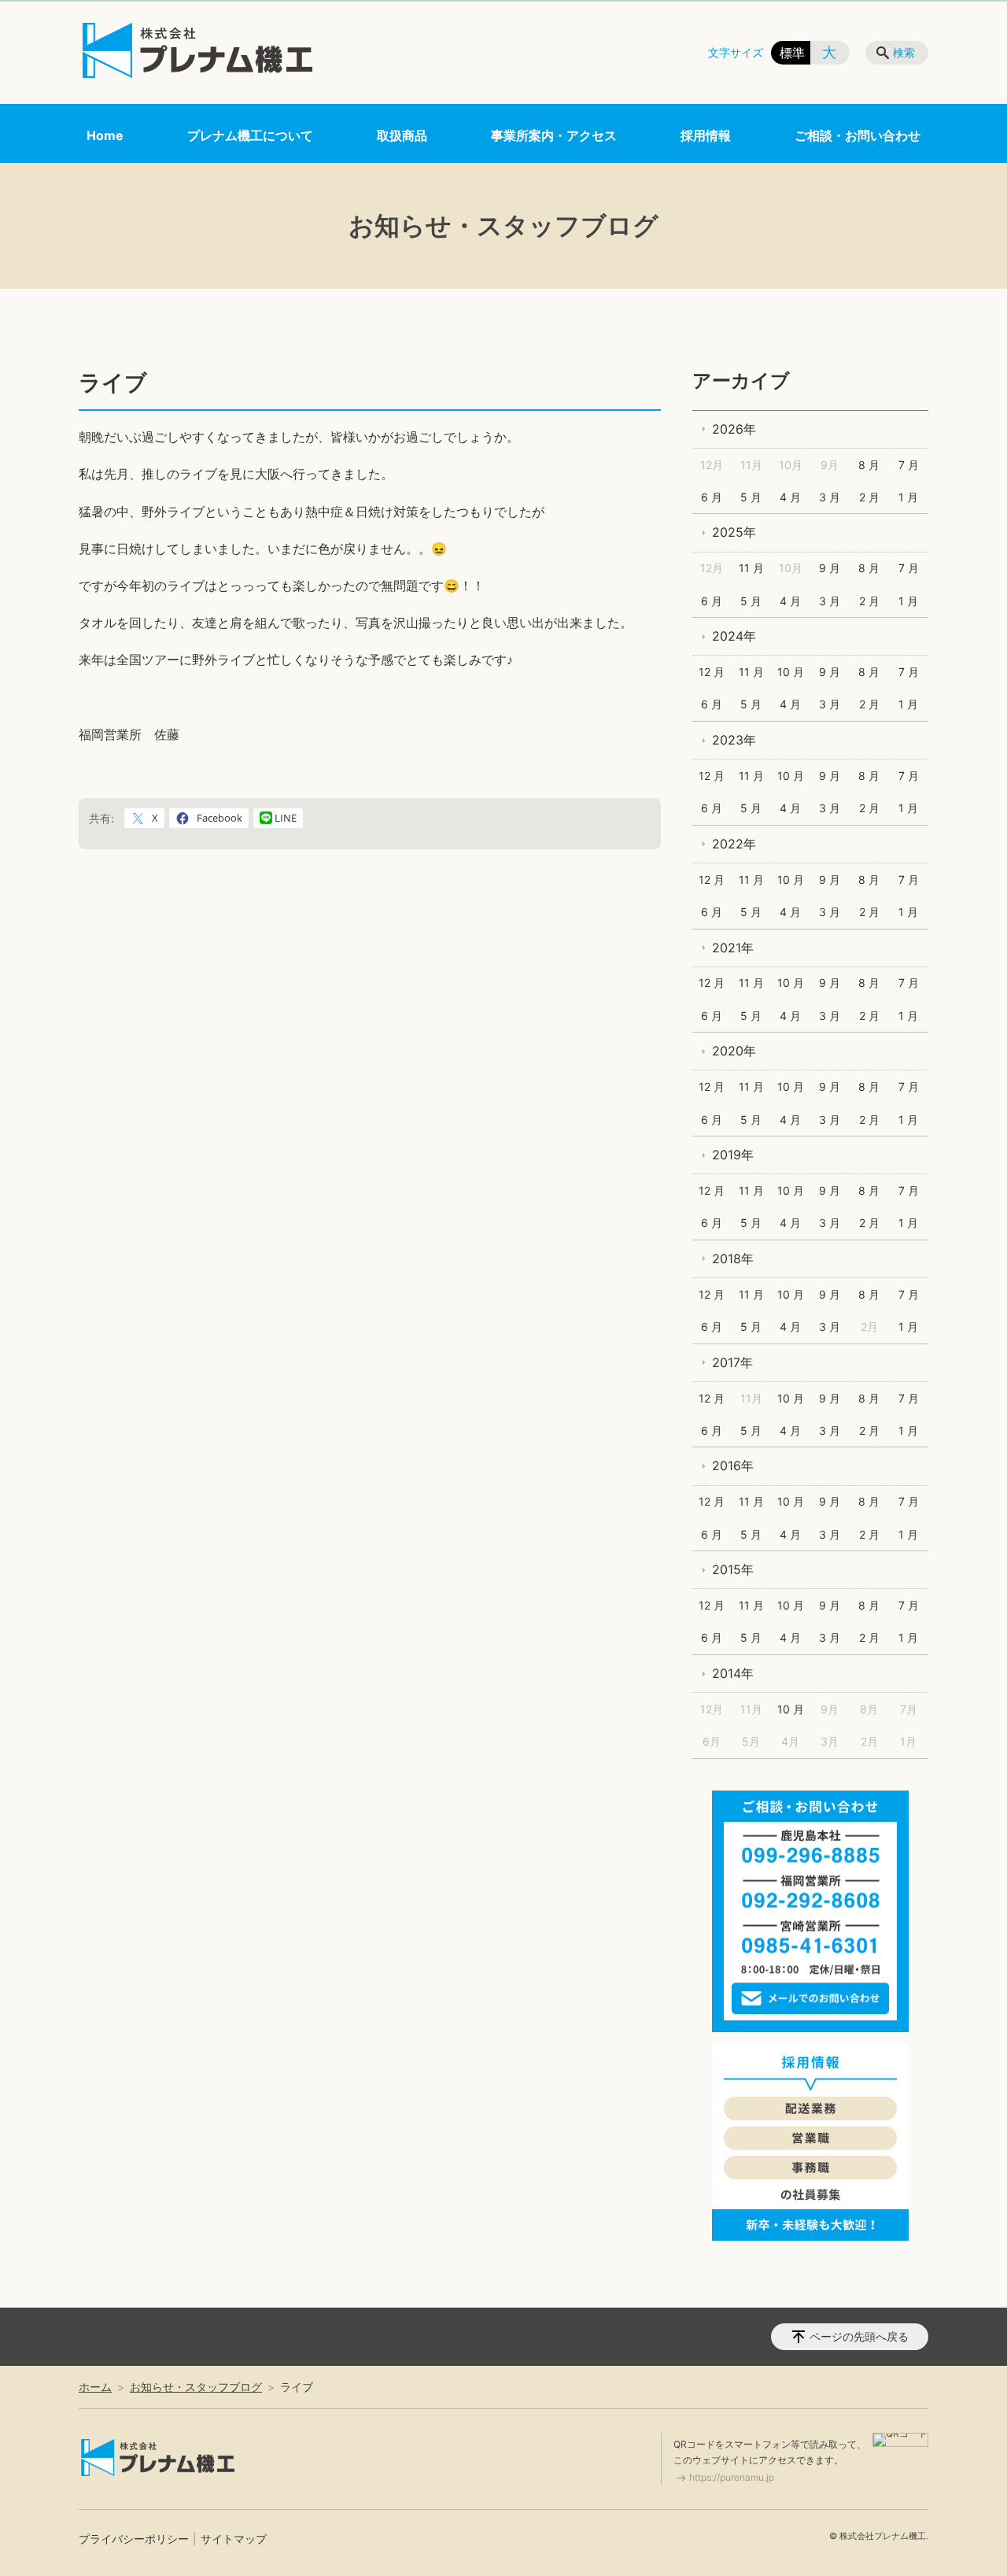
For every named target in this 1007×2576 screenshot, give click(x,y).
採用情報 (706, 135)
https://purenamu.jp (732, 2477)
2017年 (732, 1362)
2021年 (733, 948)
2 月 (869, 497)
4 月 (790, 497)
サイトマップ (234, 2539)
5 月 (751, 497)
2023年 (734, 740)
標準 (792, 53)
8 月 (869, 465)
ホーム (95, 2387)
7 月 (909, 465)
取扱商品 (402, 135)
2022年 (734, 844)
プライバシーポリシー (134, 2539)
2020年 (734, 1051)
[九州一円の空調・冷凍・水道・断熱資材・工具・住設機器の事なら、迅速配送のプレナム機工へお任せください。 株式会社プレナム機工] (197, 50)
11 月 (751, 568)
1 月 (908, 497)
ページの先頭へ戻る (859, 2336)
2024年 (734, 636)
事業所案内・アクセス (554, 135)
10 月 (791, 672)
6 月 (712, 497)
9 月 (830, 568)
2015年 (733, 1569)
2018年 (733, 1258)
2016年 (733, 1465)
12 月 (712, 672)
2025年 (734, 532)
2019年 (733, 1155)
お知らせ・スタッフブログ (196, 2387)
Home (105, 135)
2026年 (734, 429)
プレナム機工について (250, 135)
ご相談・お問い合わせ (858, 135)
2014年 (733, 1673)
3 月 (830, 497)
